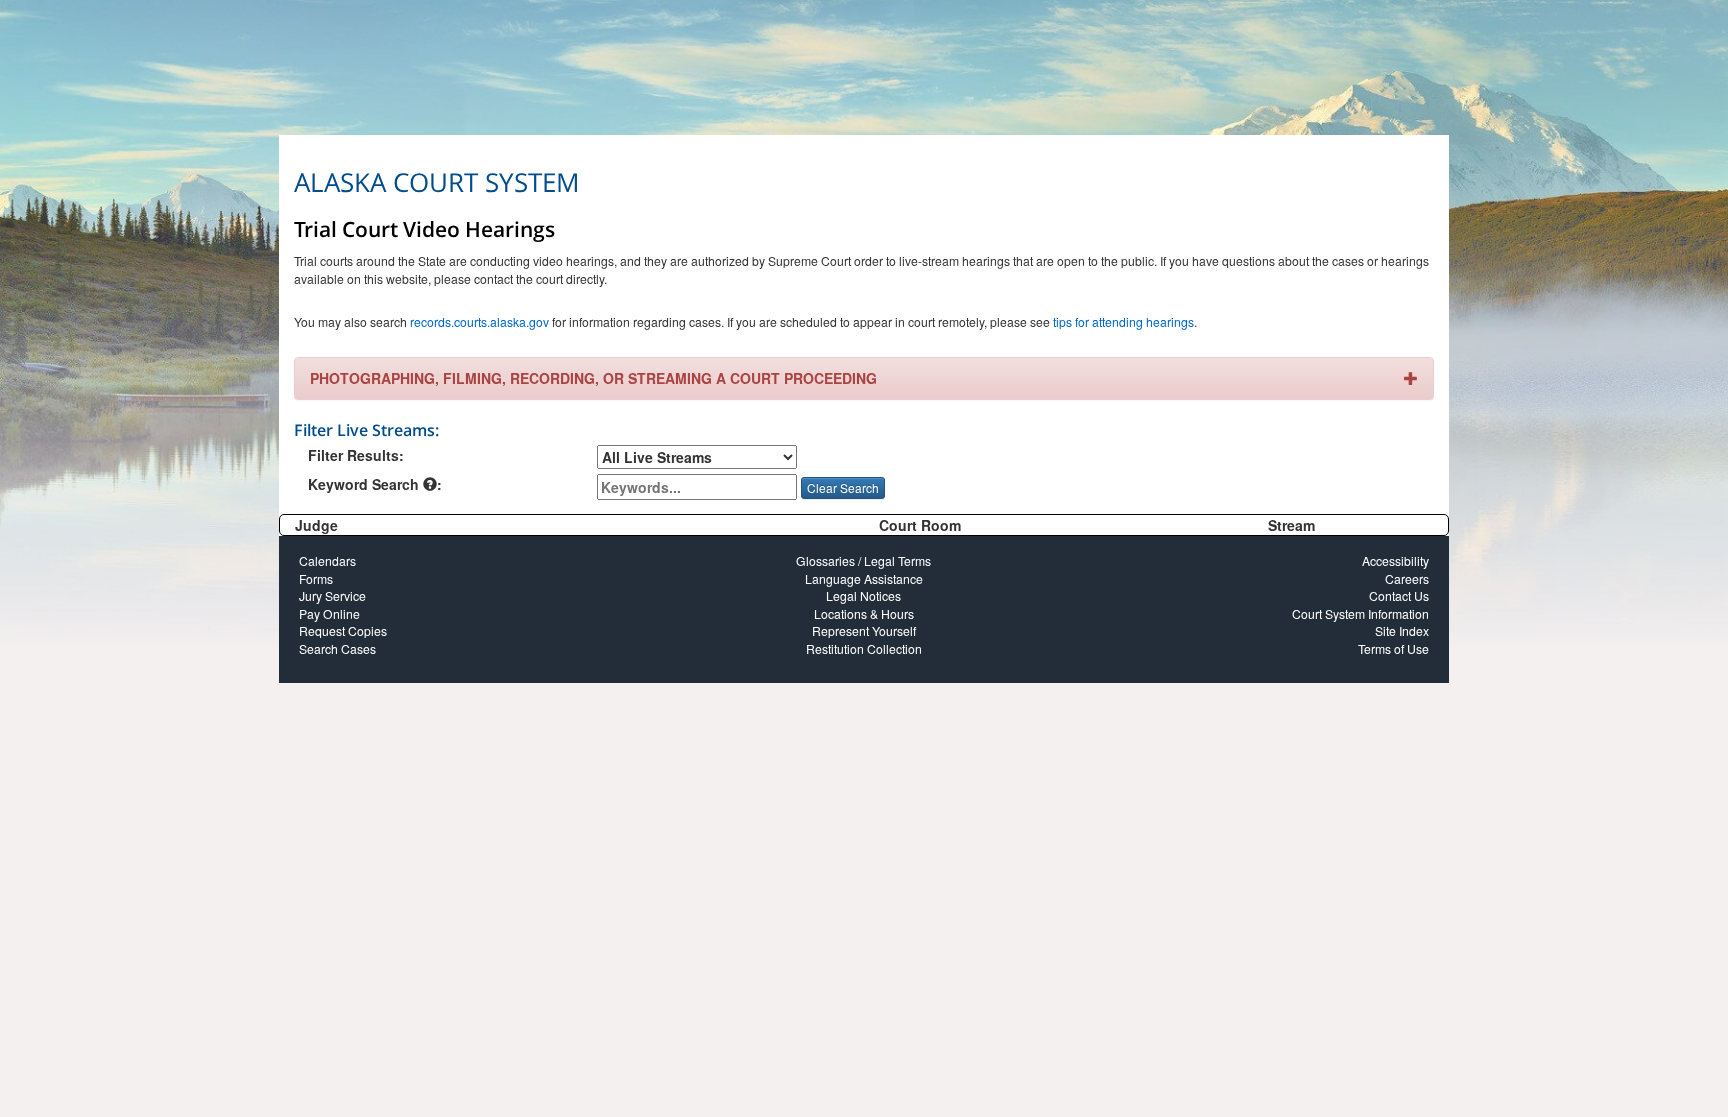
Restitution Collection (864, 648)
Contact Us (1399, 595)
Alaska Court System (436, 182)
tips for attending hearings (1123, 321)
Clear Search (843, 487)
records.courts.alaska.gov (479, 321)
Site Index (1402, 630)
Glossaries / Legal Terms (863, 560)
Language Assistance (864, 578)
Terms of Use (1393, 648)
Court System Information (1360, 613)
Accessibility (1395, 560)
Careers (1407, 578)
